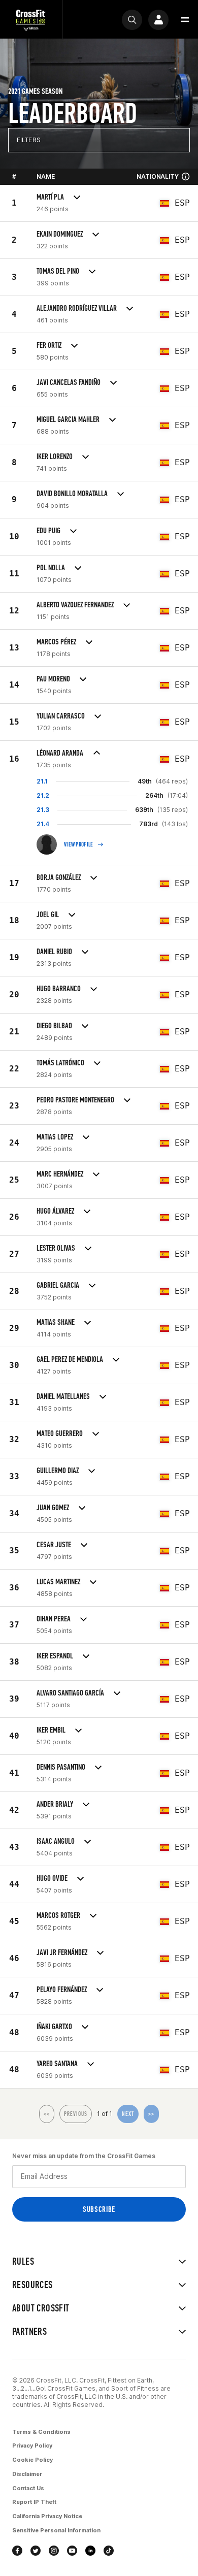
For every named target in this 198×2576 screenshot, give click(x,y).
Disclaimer (27, 2474)
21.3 (43, 810)
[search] (132, 20)
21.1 (42, 781)
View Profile (79, 844)
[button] (185, 20)
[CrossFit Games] (31, 20)
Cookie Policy (32, 2460)
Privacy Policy (32, 2445)
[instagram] (54, 2551)
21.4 (43, 824)
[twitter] (36, 2551)
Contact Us (28, 2488)
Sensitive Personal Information (56, 2530)
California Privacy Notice (47, 2516)
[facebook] (17, 2551)
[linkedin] (90, 2551)
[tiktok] (109, 2551)
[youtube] (72, 2551)
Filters (29, 140)
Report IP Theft (34, 2502)
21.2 (43, 795)
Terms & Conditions (41, 2432)
